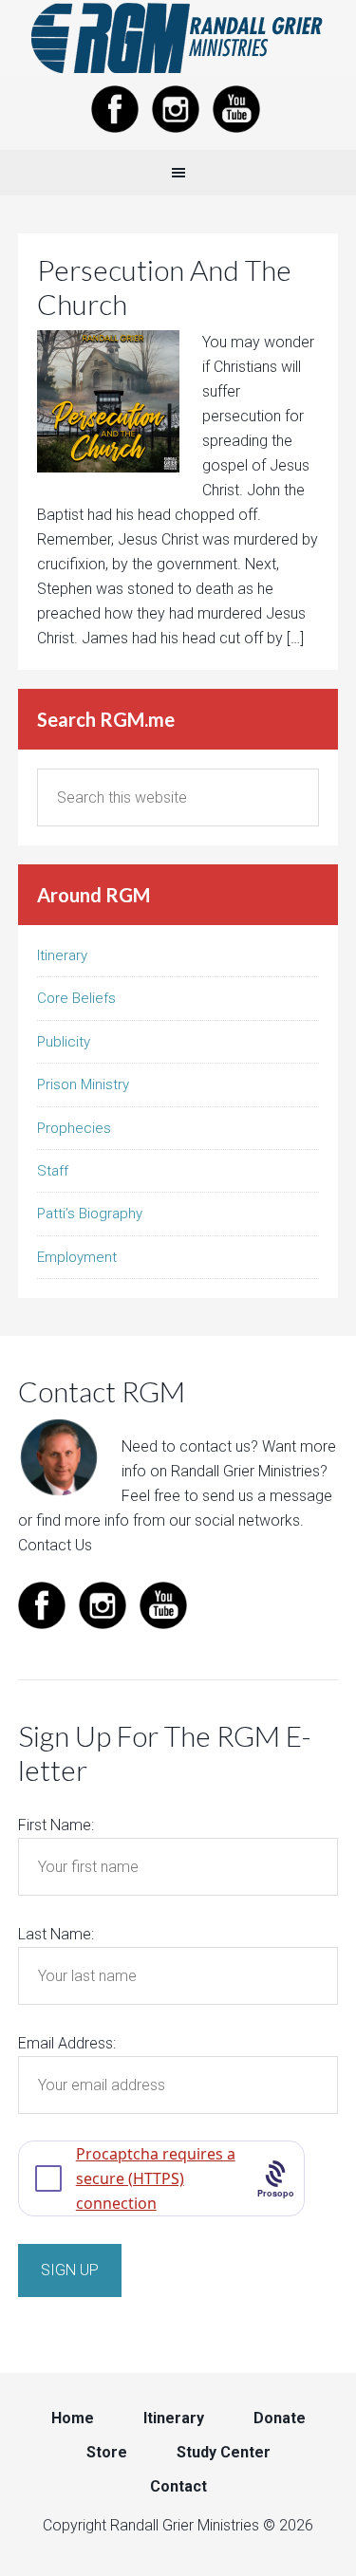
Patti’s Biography (90, 1214)
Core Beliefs (76, 998)
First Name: (56, 1825)
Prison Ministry (83, 1084)
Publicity (64, 1042)
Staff (53, 1171)
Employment (77, 1257)
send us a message (267, 1496)
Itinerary (62, 955)
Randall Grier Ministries (178, 38)
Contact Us (55, 1545)
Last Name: (56, 1934)
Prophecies (74, 1128)
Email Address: (67, 2043)
